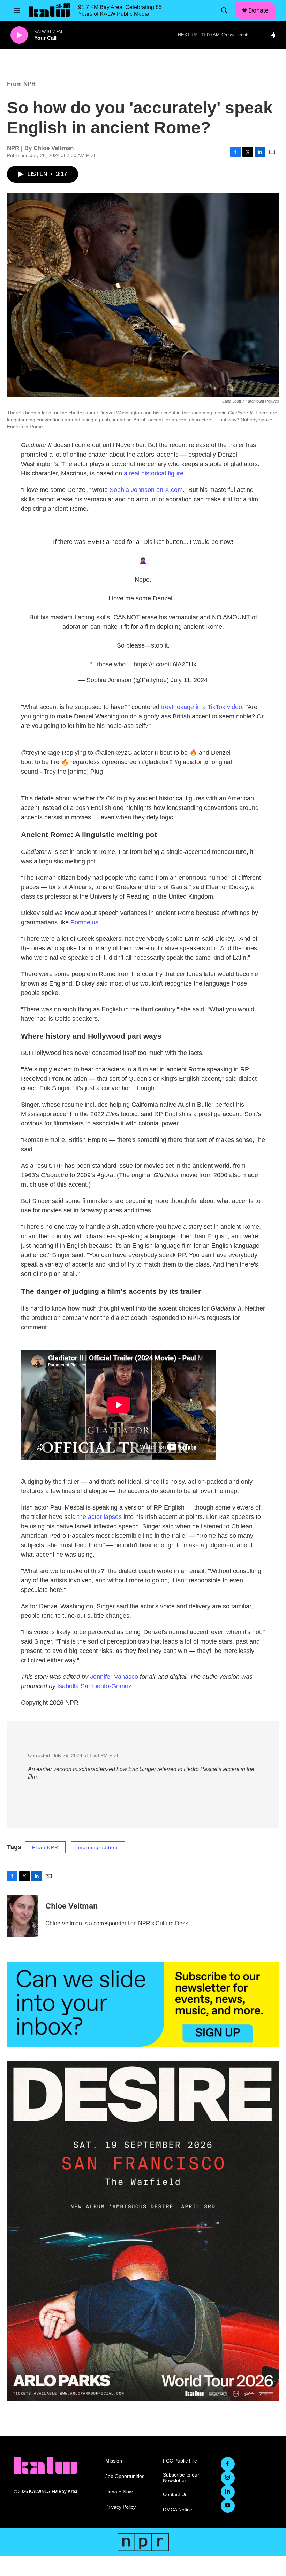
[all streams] (276, 35)
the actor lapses (100, 1517)
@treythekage (40, 753)
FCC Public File (180, 2461)
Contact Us (175, 2494)
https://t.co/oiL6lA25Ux (165, 664)
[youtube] (228, 2506)
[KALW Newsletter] (143, 2004)
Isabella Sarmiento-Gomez (94, 1686)
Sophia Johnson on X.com (146, 490)
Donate (258, 10)
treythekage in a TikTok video (202, 707)
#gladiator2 (157, 762)
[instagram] (228, 2478)
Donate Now (119, 2492)
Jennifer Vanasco (114, 1677)
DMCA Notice (178, 2510)
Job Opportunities (125, 2476)
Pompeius (84, 922)
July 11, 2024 (189, 680)
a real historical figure (154, 473)
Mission (114, 2461)
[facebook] (228, 2464)
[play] (19, 35)
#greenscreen (121, 762)
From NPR (21, 84)
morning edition (98, 1847)
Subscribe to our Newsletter (181, 2478)
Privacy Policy (121, 2507)
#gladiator (188, 762)
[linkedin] (228, 2492)
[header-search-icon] (224, 10)
